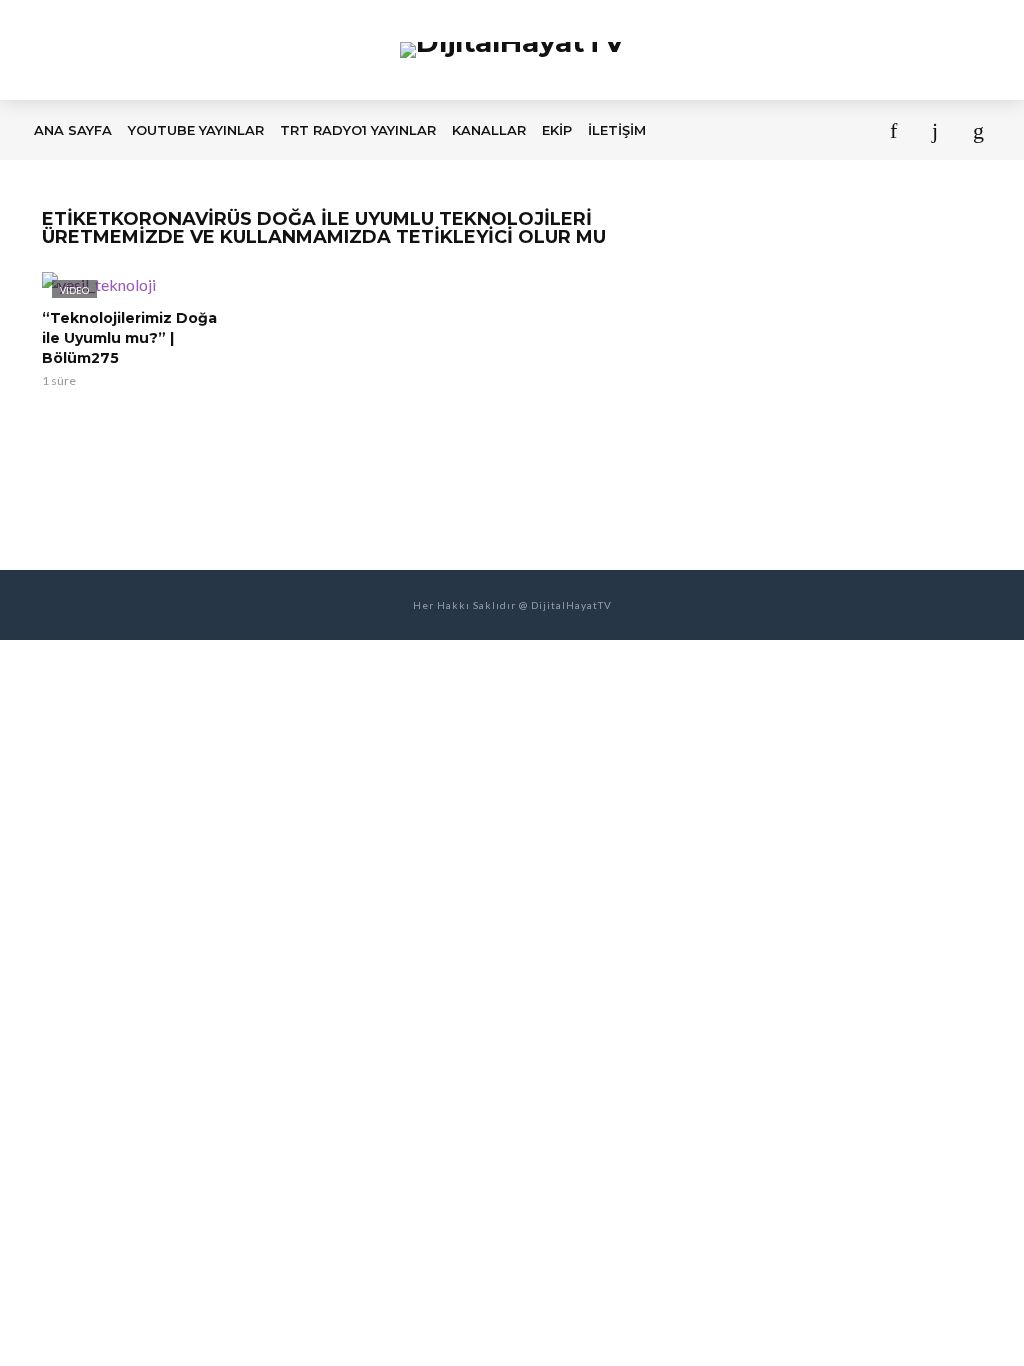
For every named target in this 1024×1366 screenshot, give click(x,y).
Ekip (557, 130)
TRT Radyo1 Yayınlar (358, 130)
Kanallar (489, 130)
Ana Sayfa (73, 130)
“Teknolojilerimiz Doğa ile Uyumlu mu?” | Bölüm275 (129, 338)
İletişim (617, 130)
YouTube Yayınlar (196, 130)
